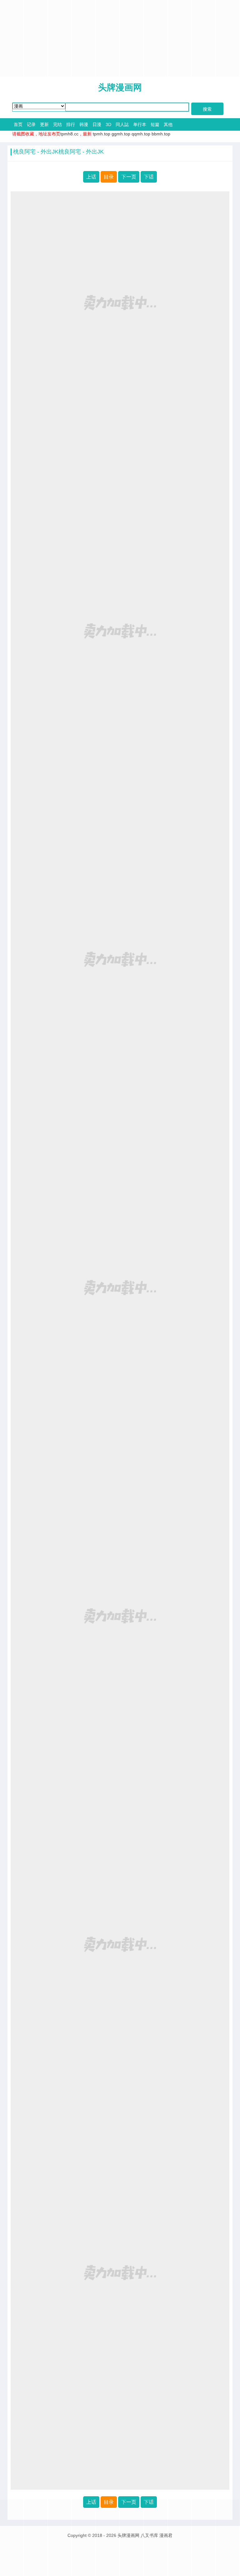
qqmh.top (141, 134)
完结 (57, 124)
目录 (109, 177)
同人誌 (122, 124)
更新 (44, 124)
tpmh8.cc (69, 134)
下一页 (129, 177)
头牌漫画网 (120, 87)
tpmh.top (102, 134)
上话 (91, 177)
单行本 (140, 124)
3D (108, 124)
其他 (168, 124)
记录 (31, 124)
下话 (149, 177)
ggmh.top (121, 134)
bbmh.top (161, 134)
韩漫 (84, 124)
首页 (18, 124)
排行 (71, 124)
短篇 (155, 124)
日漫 (97, 124)
